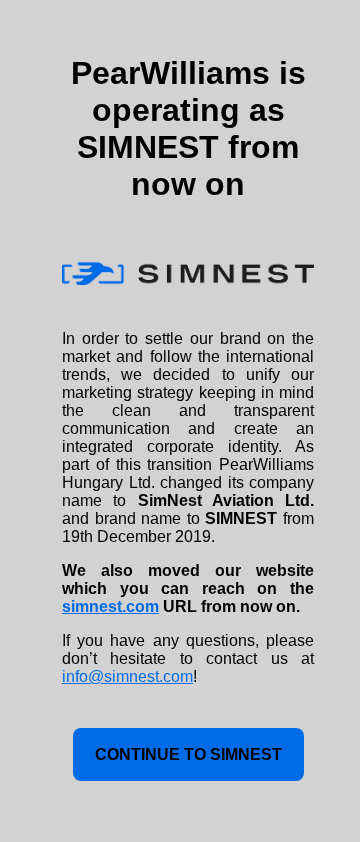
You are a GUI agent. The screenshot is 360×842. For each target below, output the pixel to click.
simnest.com (110, 606)
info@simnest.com (127, 676)
